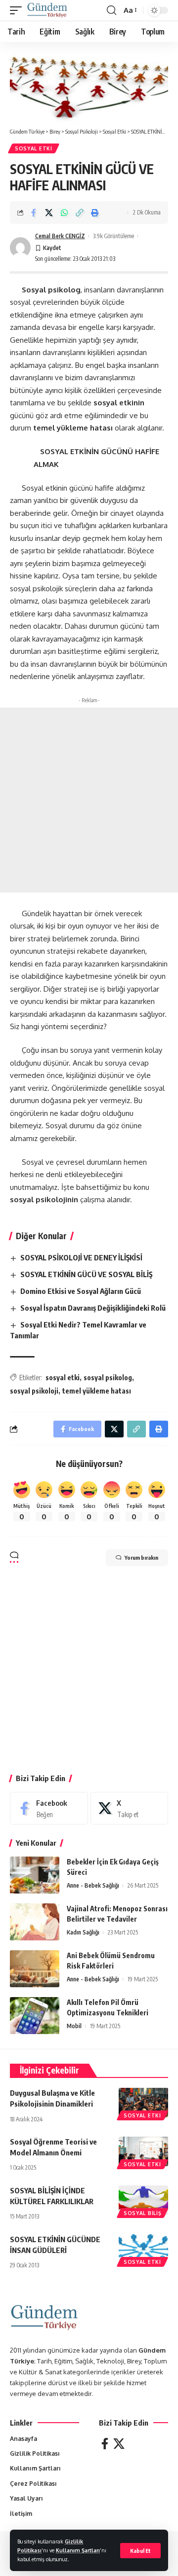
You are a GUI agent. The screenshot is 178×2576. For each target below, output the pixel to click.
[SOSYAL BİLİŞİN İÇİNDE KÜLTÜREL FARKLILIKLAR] (143, 2200)
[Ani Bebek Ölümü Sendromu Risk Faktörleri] (35, 1969)
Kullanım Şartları (78, 2550)
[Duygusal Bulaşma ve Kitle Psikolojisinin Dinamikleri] (143, 2103)
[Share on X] (49, 213)
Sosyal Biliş (142, 2213)
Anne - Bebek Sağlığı (93, 1885)
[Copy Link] (80, 213)
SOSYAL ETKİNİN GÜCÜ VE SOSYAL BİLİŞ (86, 1274)
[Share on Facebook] (34, 213)
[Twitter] (119, 2444)
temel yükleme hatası (97, 1391)
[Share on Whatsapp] (64, 213)
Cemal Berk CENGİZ (60, 236)
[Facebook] (49, 1808)
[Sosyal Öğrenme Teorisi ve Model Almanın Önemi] (143, 2151)
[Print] (95, 213)
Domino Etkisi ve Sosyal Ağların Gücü (81, 1291)
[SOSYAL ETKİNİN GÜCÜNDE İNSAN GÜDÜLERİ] (143, 2249)
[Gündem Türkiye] (47, 10)
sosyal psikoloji (34, 1391)
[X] (130, 1808)
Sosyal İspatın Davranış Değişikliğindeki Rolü (93, 1308)
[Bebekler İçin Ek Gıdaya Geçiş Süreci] (35, 1875)
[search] (111, 10)
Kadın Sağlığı (83, 1932)
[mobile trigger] (18, 10)
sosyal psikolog (108, 1377)
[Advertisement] (89, 800)
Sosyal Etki (34, 148)
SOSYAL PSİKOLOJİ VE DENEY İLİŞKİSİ (81, 1257)
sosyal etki (63, 1377)
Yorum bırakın (141, 1557)
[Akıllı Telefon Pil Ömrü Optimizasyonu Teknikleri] (35, 2016)
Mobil (74, 2026)
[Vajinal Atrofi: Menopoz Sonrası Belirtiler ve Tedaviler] (35, 1922)
